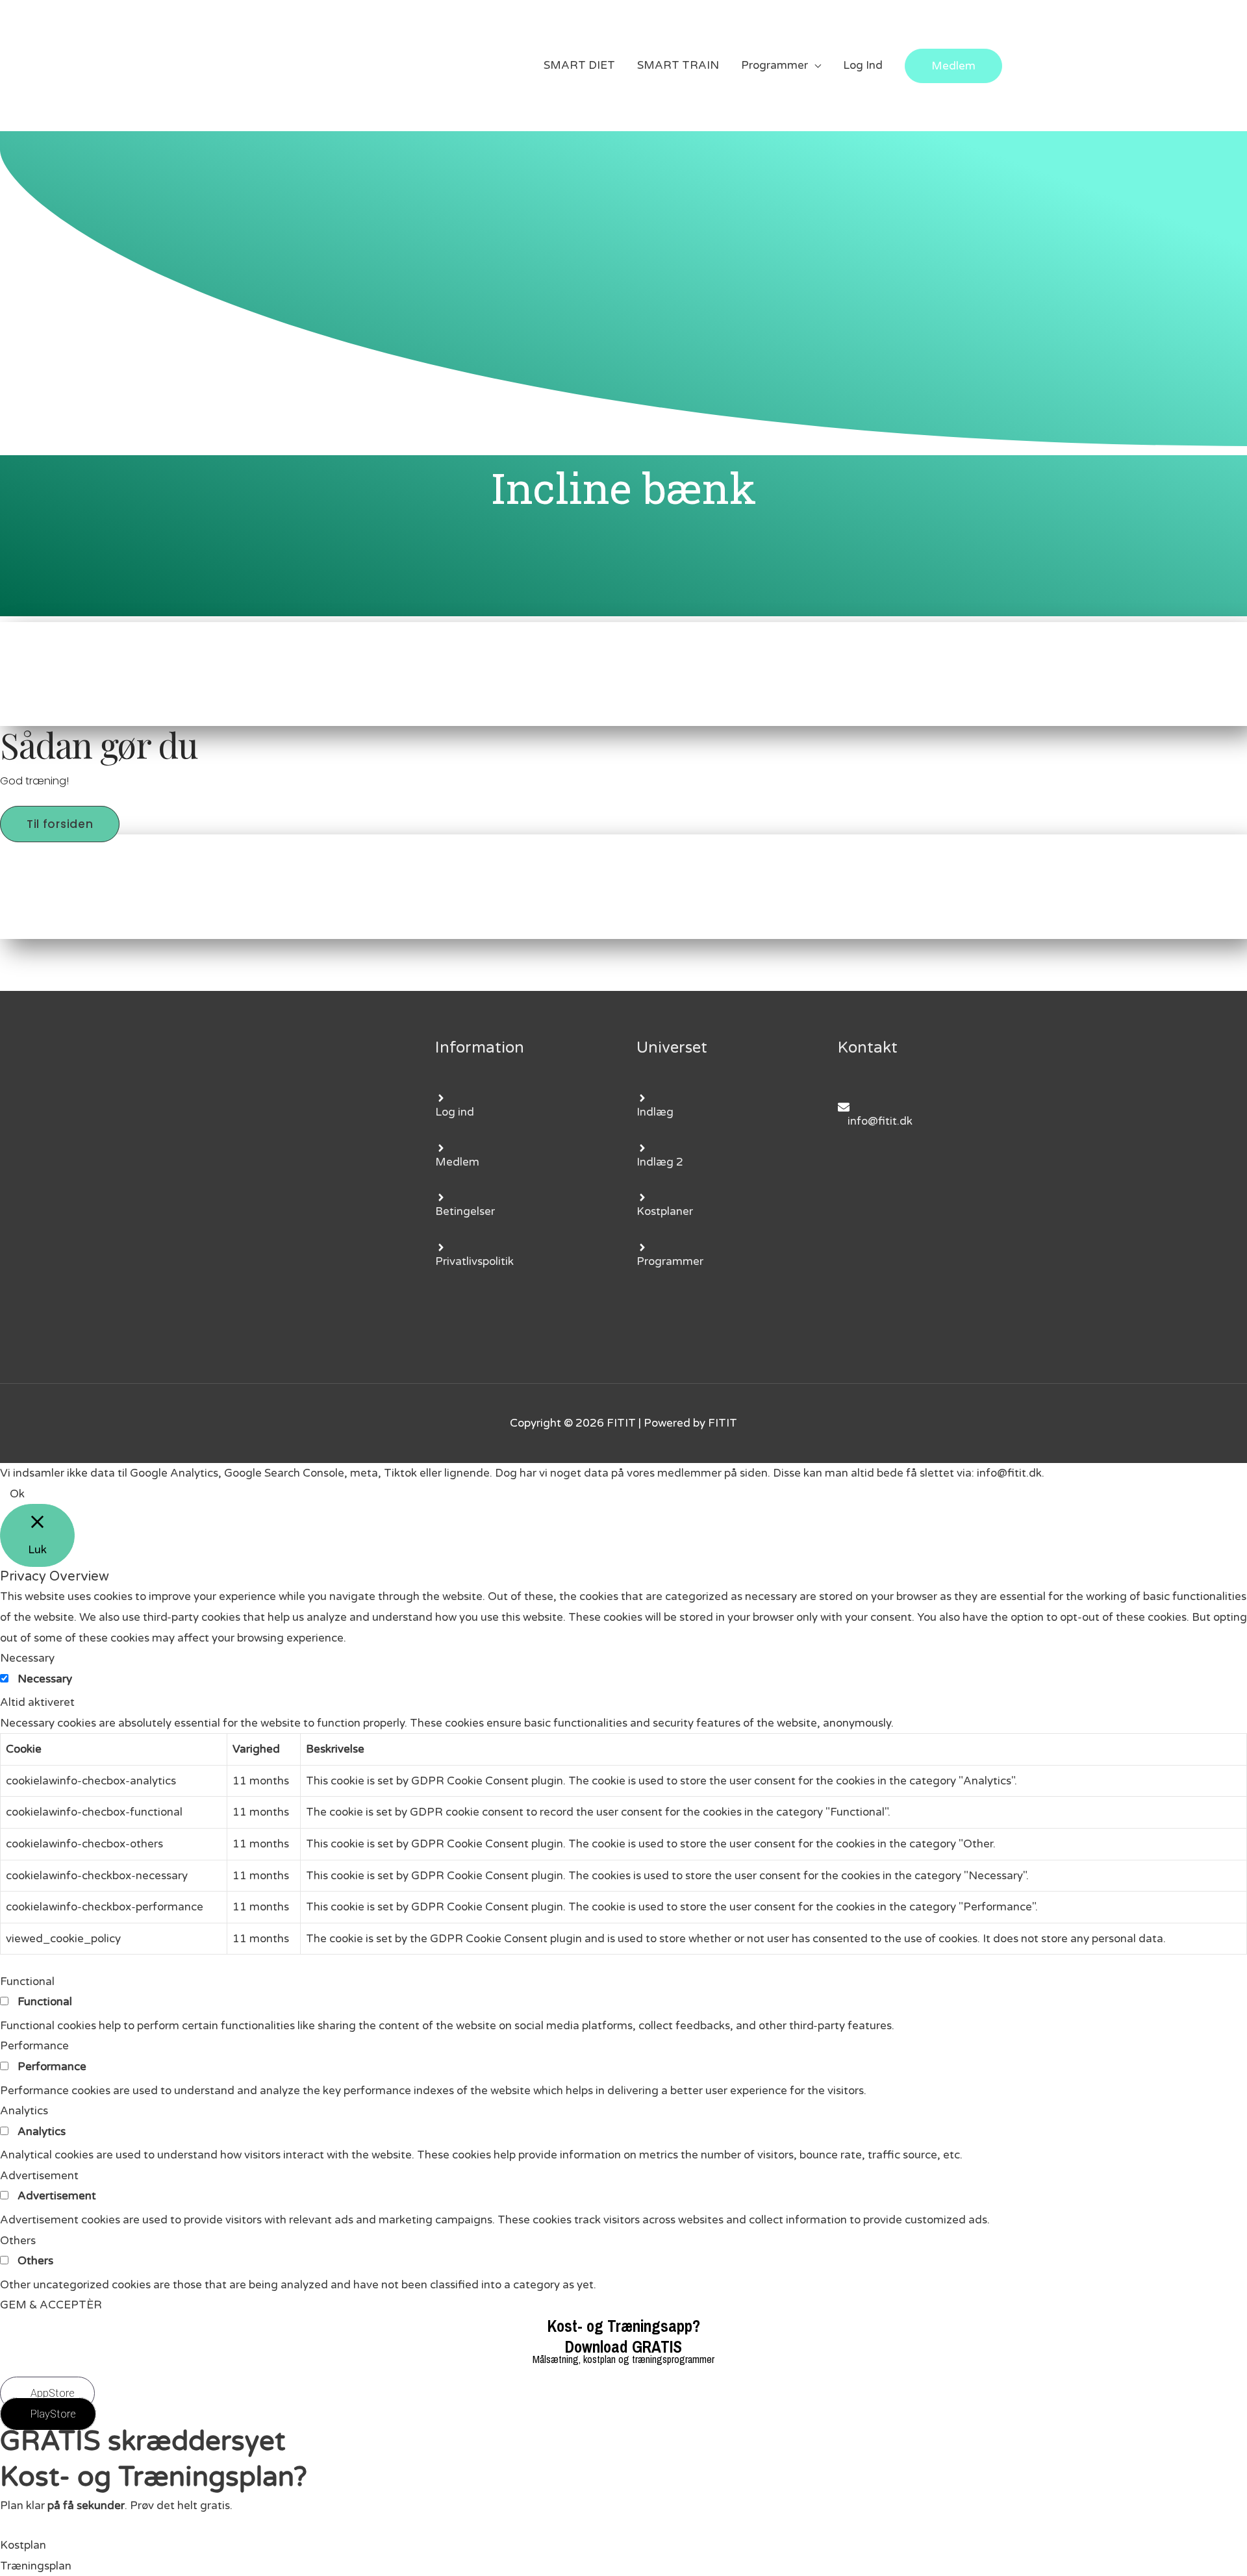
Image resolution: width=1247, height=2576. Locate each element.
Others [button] (18, 2241)
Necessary (45, 1679)
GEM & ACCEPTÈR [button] (51, 2305)
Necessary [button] (27, 1658)
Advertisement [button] (39, 2176)
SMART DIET (579, 65)
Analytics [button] (24, 2111)
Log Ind (863, 65)
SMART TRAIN (678, 65)
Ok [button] (17, 1494)
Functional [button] (27, 1982)
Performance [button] (34, 2046)
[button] (60, 824)
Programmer (775, 65)
